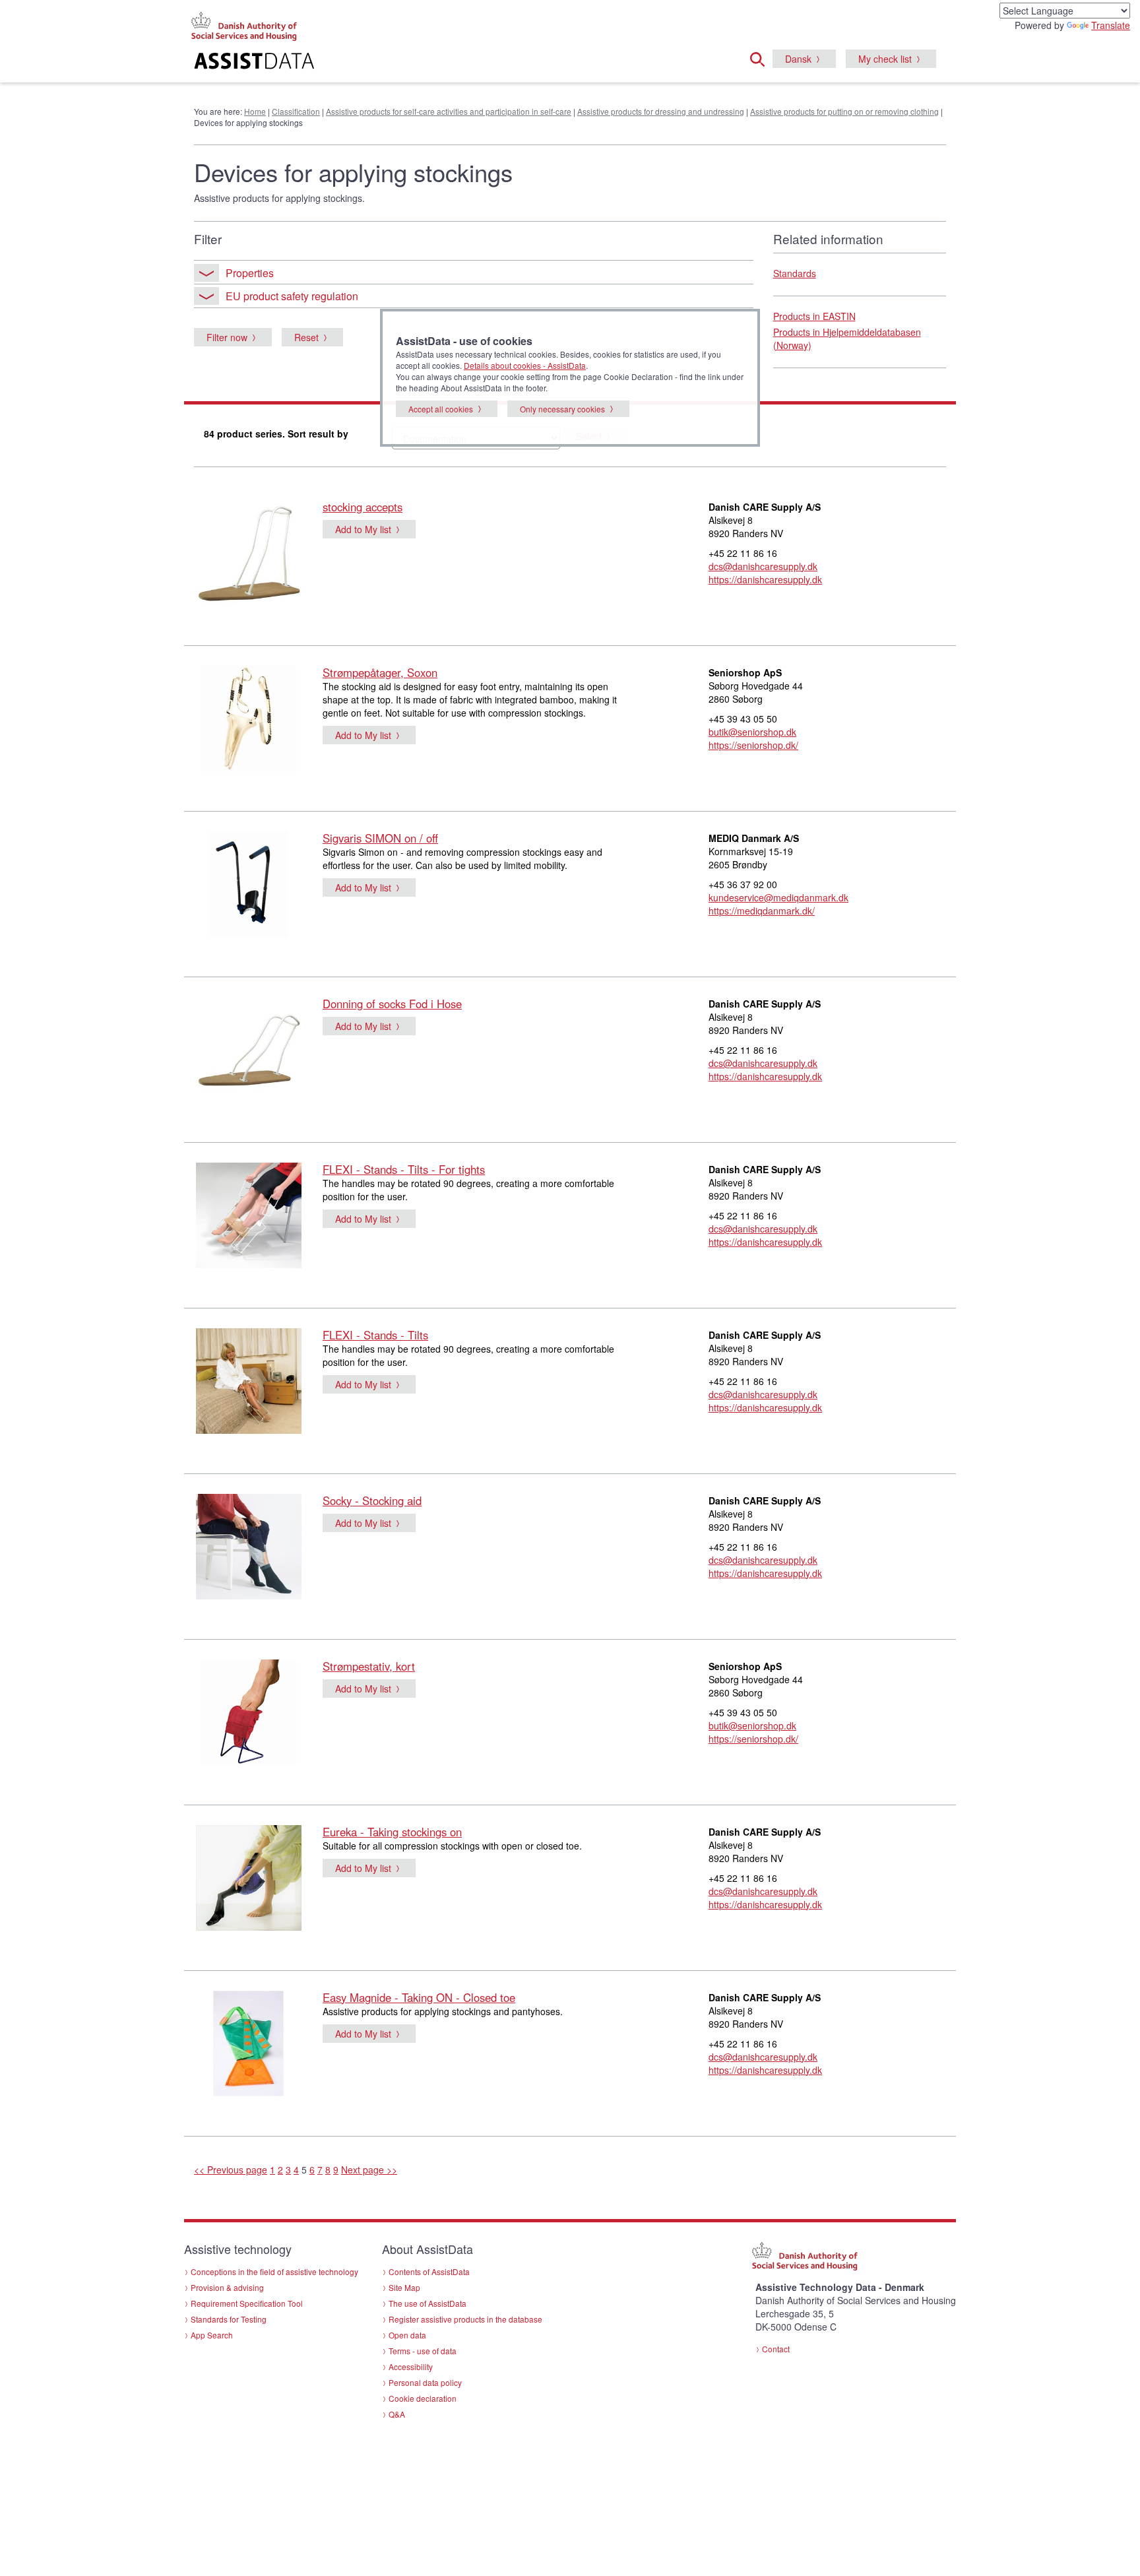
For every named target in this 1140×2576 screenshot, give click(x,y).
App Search (212, 2335)
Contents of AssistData (429, 2271)
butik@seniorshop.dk (752, 732)
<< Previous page (231, 2170)
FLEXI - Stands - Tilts (375, 1335)
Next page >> (369, 2170)
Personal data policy (425, 2382)
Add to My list (363, 529)
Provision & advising (227, 2287)
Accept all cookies (441, 409)
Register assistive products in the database (465, 2319)
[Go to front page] (409, 63)
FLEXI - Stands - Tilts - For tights (404, 1169)
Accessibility (411, 2367)
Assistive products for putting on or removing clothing (844, 111)
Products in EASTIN (814, 316)
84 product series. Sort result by (276, 434)
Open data (407, 2335)
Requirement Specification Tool (247, 2303)
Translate (1111, 25)
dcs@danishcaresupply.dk (763, 566)
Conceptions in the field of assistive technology (274, 2271)
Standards (795, 273)
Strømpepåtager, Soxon (380, 672)
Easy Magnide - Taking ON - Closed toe (419, 1997)
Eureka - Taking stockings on (392, 1832)
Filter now (227, 337)
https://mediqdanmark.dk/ (762, 911)
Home (255, 111)
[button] (761, 57)
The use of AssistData (427, 2303)
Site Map (404, 2287)
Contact (776, 2349)
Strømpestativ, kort (369, 1666)
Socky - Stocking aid (372, 1500)
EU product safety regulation (292, 296)
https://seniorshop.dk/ (753, 745)
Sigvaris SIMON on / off (380, 838)
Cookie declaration (423, 2398)
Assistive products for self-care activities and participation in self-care (449, 111)
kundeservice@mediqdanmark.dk (778, 897)
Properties (250, 273)
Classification (296, 111)
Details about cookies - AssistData (525, 365)
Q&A (397, 2414)
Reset (306, 337)
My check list (885, 59)
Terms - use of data (423, 2351)
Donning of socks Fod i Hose (392, 1004)
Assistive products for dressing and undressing (661, 111)
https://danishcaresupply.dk (765, 579)
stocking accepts (363, 507)
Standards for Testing (229, 2319)
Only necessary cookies (562, 409)
